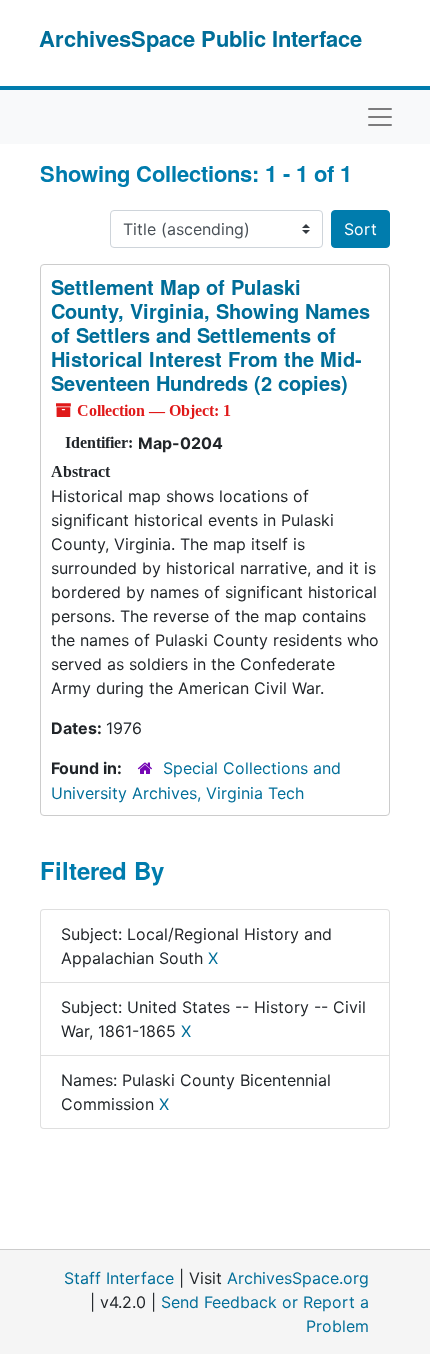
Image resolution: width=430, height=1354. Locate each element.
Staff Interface (119, 1278)
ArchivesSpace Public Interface (200, 38)
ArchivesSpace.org (298, 1278)
